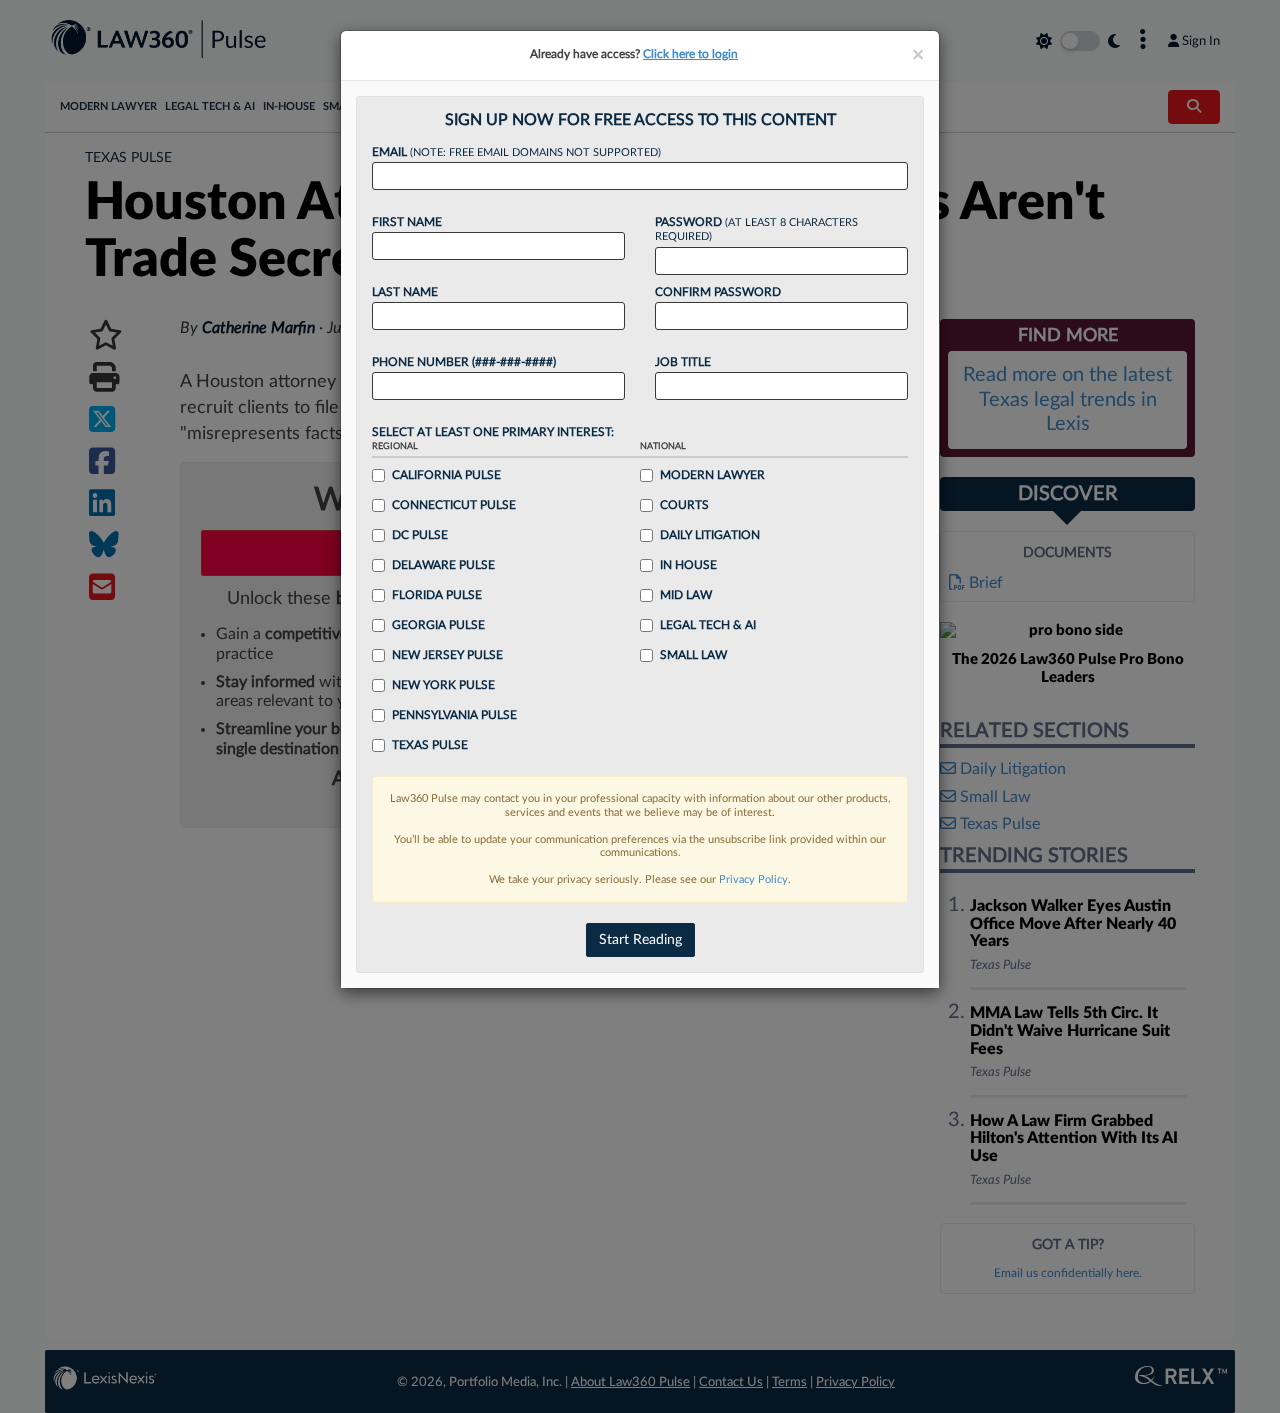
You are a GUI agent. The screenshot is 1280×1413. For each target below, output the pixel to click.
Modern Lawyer (712, 475)
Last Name (405, 292)
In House (688, 565)
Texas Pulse (430, 745)
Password (756, 229)
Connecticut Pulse (454, 505)
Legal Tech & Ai (708, 625)
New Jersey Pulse (447, 655)
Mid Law (686, 595)
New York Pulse (443, 685)
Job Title (683, 362)
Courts (684, 505)
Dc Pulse (420, 535)
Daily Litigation (710, 535)
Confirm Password (718, 292)
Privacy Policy (753, 879)
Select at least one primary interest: (493, 432)
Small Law (693, 655)
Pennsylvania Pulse (454, 715)
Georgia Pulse (438, 625)
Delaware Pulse (443, 565)
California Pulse (446, 475)
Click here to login (690, 54)
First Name (407, 222)
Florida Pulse (437, 595)
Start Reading (640, 940)
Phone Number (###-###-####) (464, 362)
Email (516, 152)
